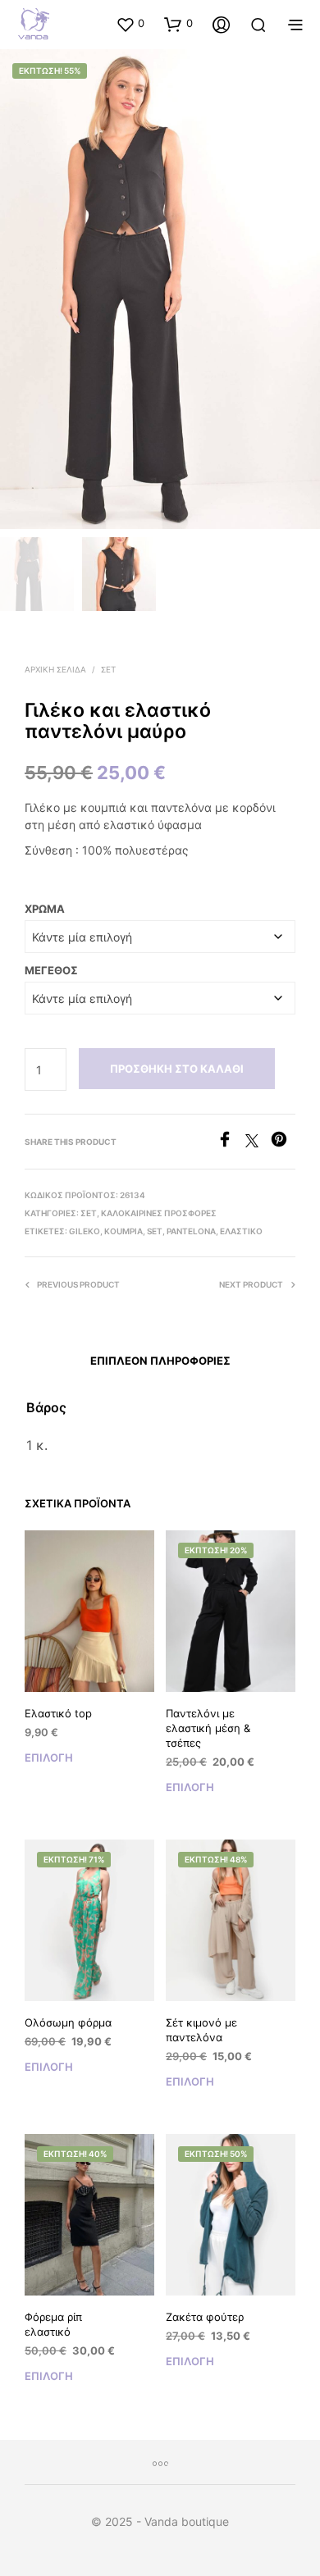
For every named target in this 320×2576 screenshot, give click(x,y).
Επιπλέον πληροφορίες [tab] (160, 1361)
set (155, 1231)
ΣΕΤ (108, 669)
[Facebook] (231, 1142)
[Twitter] (258, 1142)
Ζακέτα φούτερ (205, 2317)
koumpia (123, 1231)
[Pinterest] (283, 1142)
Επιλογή (49, 1758)
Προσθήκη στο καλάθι (177, 1069)
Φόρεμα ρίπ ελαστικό (53, 2324)
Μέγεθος (51, 970)
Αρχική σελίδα (55, 669)
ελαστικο (241, 1231)
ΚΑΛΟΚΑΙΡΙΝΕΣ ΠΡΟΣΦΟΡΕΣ (159, 1213)
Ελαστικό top (58, 1713)
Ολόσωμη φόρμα (68, 2022)
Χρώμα (45, 909)
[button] (130, 24)
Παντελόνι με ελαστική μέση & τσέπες (208, 1728)
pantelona (191, 1231)
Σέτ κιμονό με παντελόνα (201, 2030)
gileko (85, 1231)
